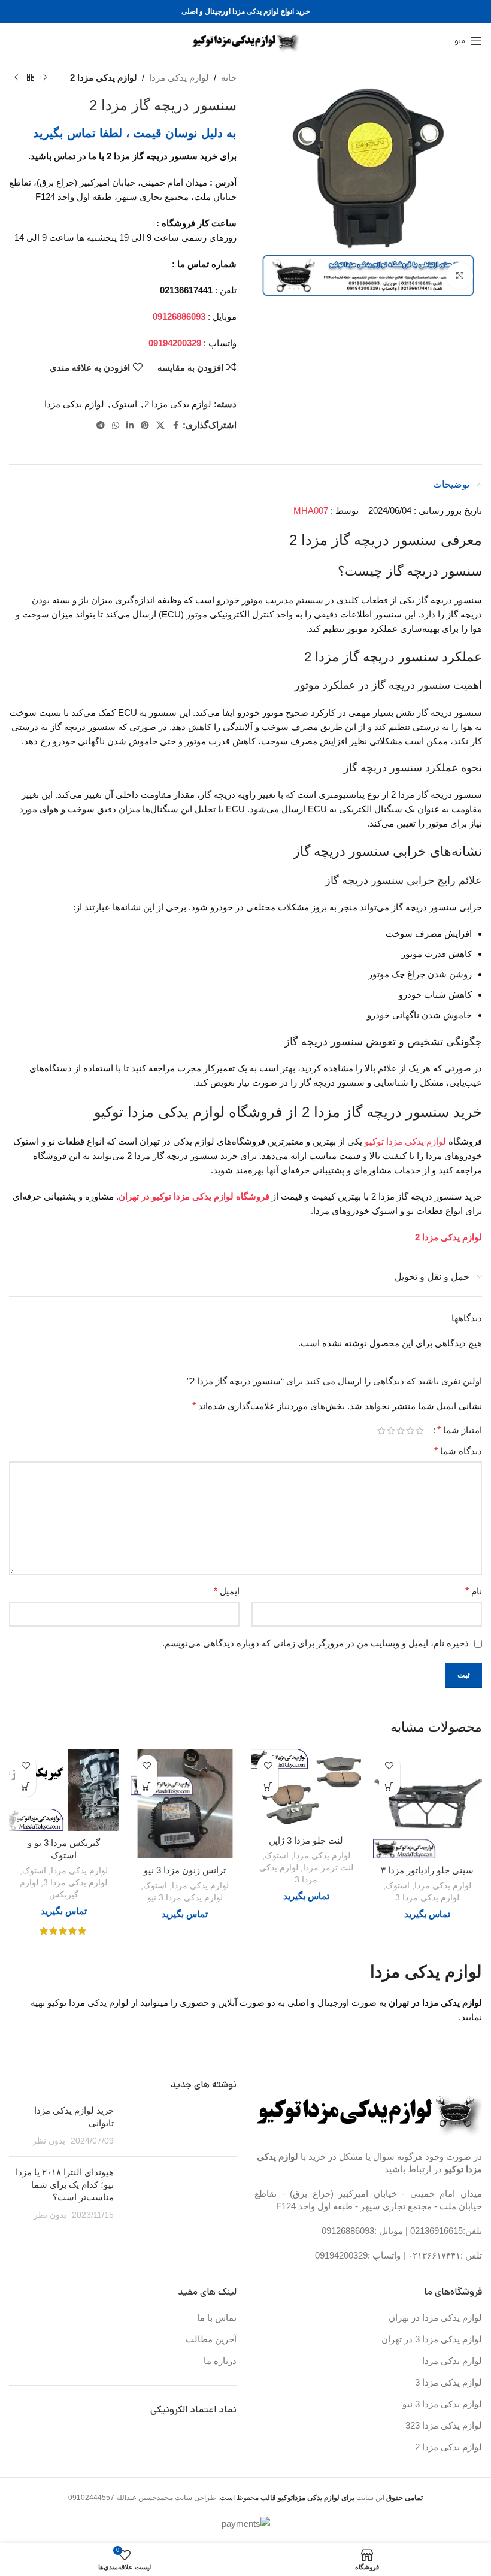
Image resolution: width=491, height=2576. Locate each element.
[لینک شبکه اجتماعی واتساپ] (116, 426)
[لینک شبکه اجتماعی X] (160, 426)
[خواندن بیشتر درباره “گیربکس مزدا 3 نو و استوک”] (25, 1786)
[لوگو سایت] (246, 40)
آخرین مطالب (211, 2339)
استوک (124, 404)
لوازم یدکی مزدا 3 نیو (185, 1897)
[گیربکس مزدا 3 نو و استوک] (64, 1790)
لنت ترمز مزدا (328, 1867)
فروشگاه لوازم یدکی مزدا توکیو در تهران (194, 1196)
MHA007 (311, 511)
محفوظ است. (285, 2498)
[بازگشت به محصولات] (31, 78)
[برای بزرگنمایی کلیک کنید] (460, 276)
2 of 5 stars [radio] (410, 1431)
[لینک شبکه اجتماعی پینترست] (145, 426)
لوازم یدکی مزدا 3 (427, 1897)
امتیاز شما (460, 1430)
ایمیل (227, 1591)
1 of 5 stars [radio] (420, 1431)
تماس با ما (217, 2318)
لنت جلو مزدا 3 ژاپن (306, 1840)
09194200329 (341, 2255)
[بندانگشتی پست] (180, 2126)
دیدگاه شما (458, 1451)
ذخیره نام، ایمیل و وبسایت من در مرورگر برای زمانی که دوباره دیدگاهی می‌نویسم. (316, 1643)
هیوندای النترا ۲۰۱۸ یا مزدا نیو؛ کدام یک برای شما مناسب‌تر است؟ (65, 2185)
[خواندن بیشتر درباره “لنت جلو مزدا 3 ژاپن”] (268, 1786)
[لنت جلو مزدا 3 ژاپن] (306, 1789)
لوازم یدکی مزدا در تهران (435, 2318)
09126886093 (348, 2231)
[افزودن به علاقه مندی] (390, 1765)
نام (474, 1591)
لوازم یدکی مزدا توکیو (405, 1141)
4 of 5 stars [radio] (391, 1431)
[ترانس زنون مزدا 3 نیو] (185, 1804)
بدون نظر (49, 2141)
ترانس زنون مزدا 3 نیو (185, 1870)
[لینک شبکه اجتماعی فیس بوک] (175, 426)
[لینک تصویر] (369, 2110)
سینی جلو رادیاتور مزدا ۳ (427, 1870)
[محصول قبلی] (45, 78)
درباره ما (220, 2361)
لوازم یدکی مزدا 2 (104, 78)
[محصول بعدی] (16, 78)
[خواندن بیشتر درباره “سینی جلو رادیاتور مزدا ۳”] (390, 1786)
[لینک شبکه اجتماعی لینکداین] (130, 426)
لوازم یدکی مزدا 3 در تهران (432, 2339)
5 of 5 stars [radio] (381, 1431)
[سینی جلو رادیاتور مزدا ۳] (428, 1804)
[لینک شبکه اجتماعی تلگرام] (101, 426)
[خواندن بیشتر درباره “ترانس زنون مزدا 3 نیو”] (147, 1786)
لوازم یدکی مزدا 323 (444, 2425)
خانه (229, 78)
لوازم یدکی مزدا (179, 78)
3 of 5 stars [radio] (401, 1431)
